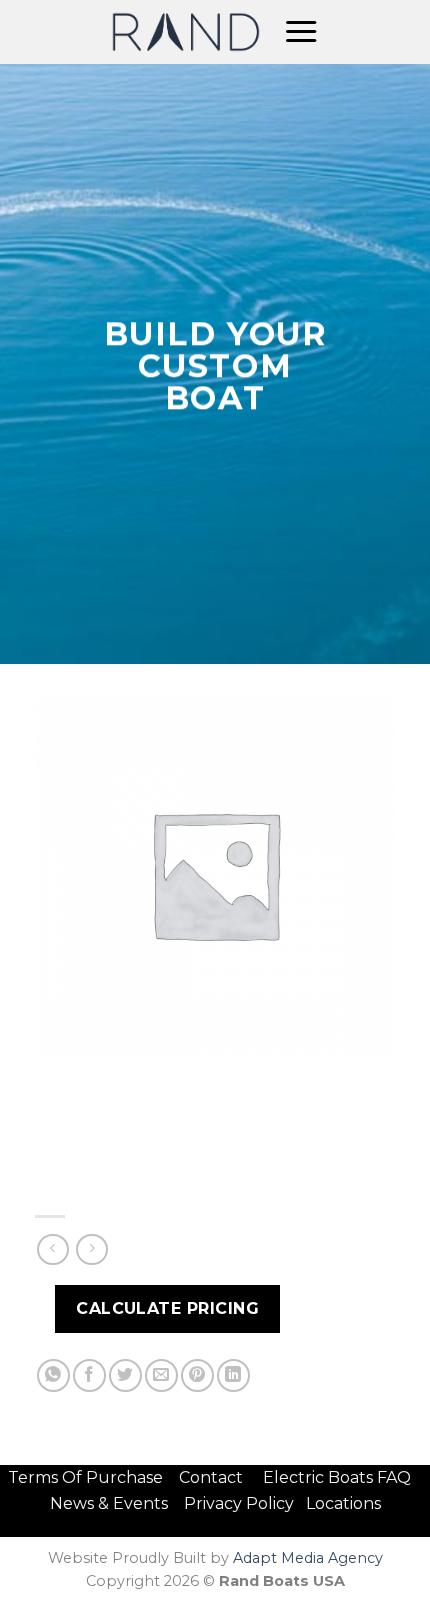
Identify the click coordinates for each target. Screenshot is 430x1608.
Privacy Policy (239, 1503)
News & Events (115, 1503)
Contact (213, 1477)
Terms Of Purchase (85, 1477)
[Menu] (301, 32)
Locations (343, 1503)
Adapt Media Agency (308, 1558)
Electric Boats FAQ (337, 1477)
